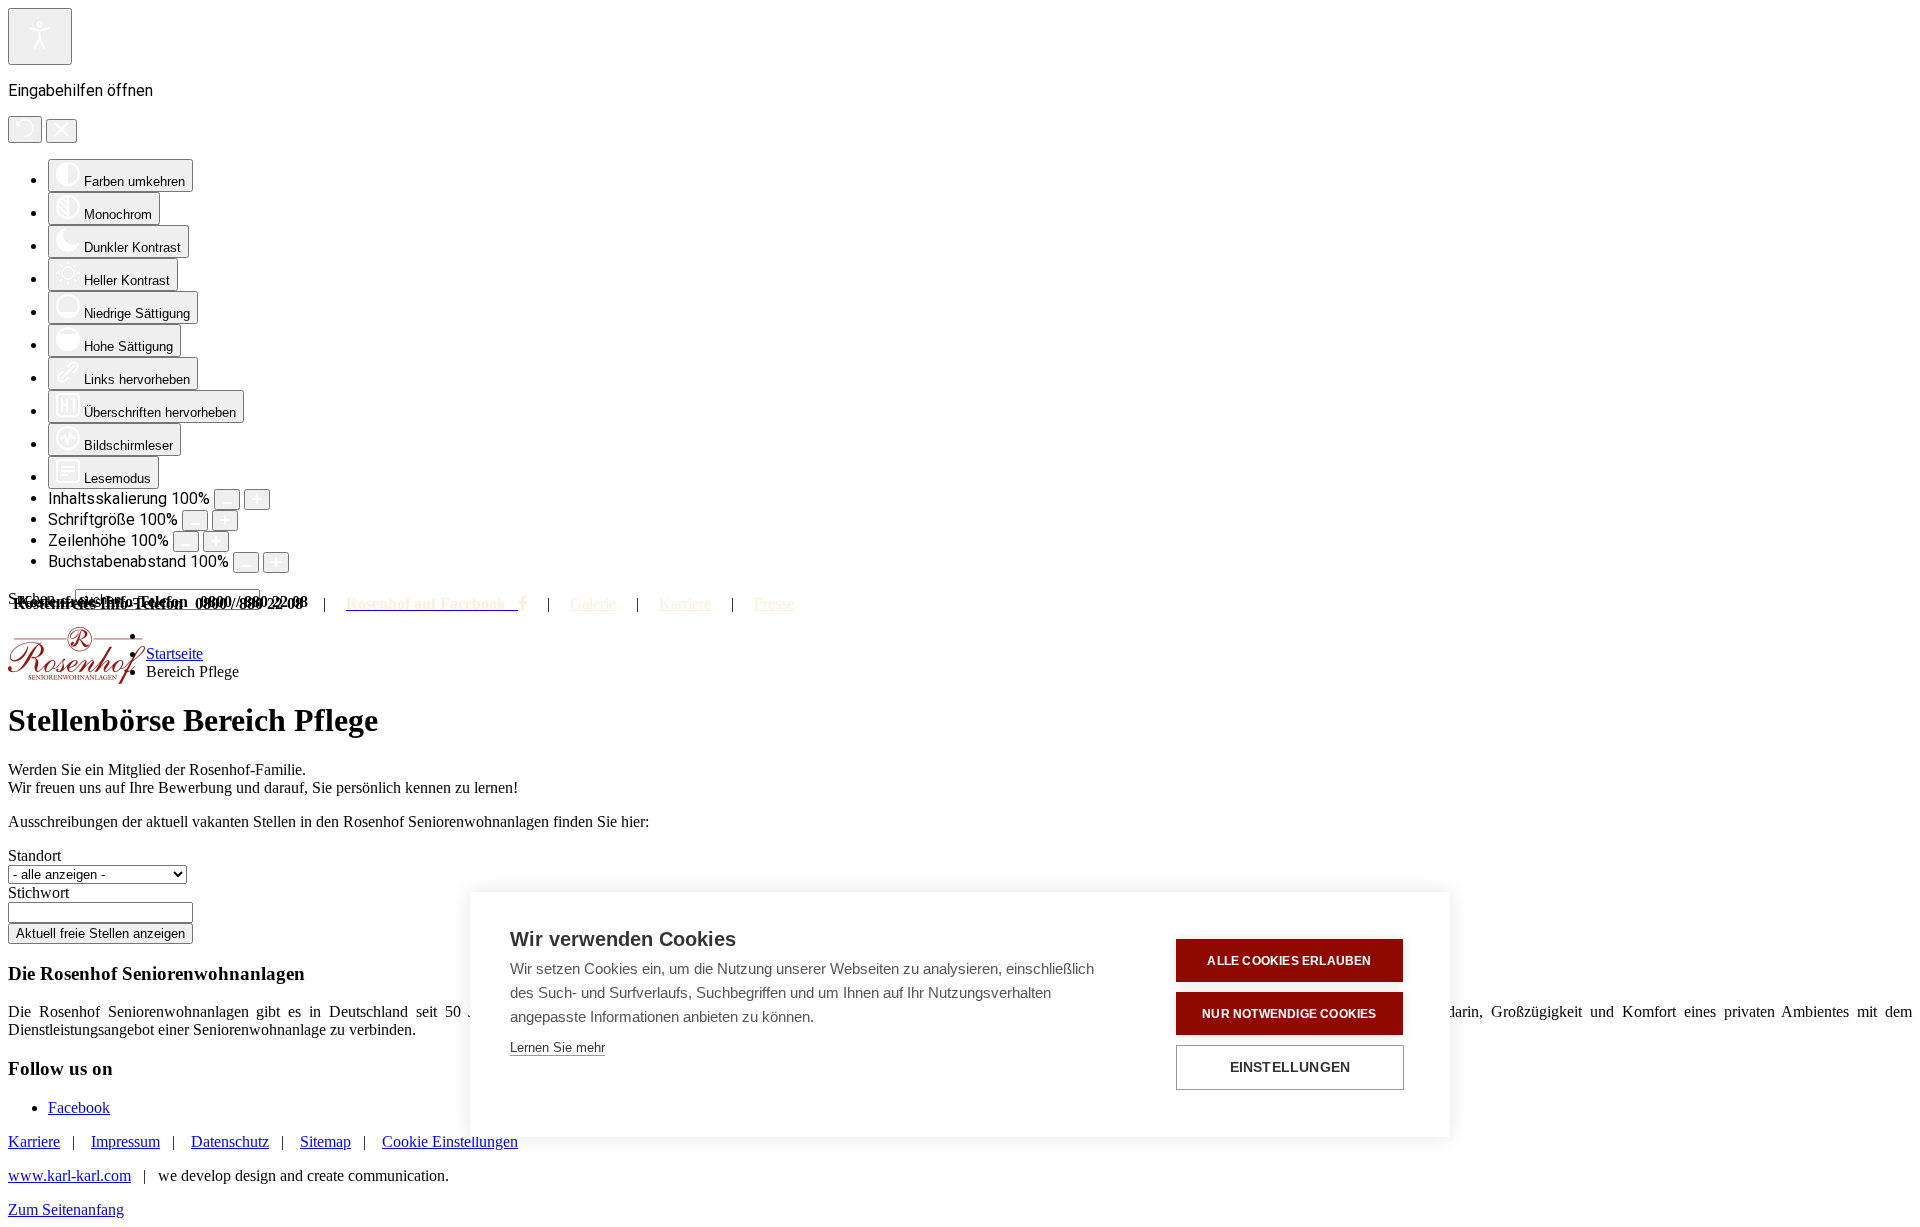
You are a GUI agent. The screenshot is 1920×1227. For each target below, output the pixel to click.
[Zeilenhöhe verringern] (186, 541)
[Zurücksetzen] (25, 129)
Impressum (125, 1141)
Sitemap (325, 1141)
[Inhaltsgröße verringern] (227, 499)
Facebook (79, 1107)
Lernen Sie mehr (557, 1047)
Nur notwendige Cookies (1289, 1014)
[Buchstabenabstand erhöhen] (276, 562)
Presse (774, 603)
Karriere (685, 603)
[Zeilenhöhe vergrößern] (216, 541)
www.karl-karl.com (69, 1175)
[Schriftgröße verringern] (195, 520)
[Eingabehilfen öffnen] (40, 36)
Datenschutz (230, 1141)
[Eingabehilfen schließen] (61, 131)
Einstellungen (1290, 1067)
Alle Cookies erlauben (1289, 961)
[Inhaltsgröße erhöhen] (257, 499)
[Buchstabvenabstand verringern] (246, 562)
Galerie (593, 603)
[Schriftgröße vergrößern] (225, 520)
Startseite (174, 653)
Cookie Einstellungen (450, 1141)
